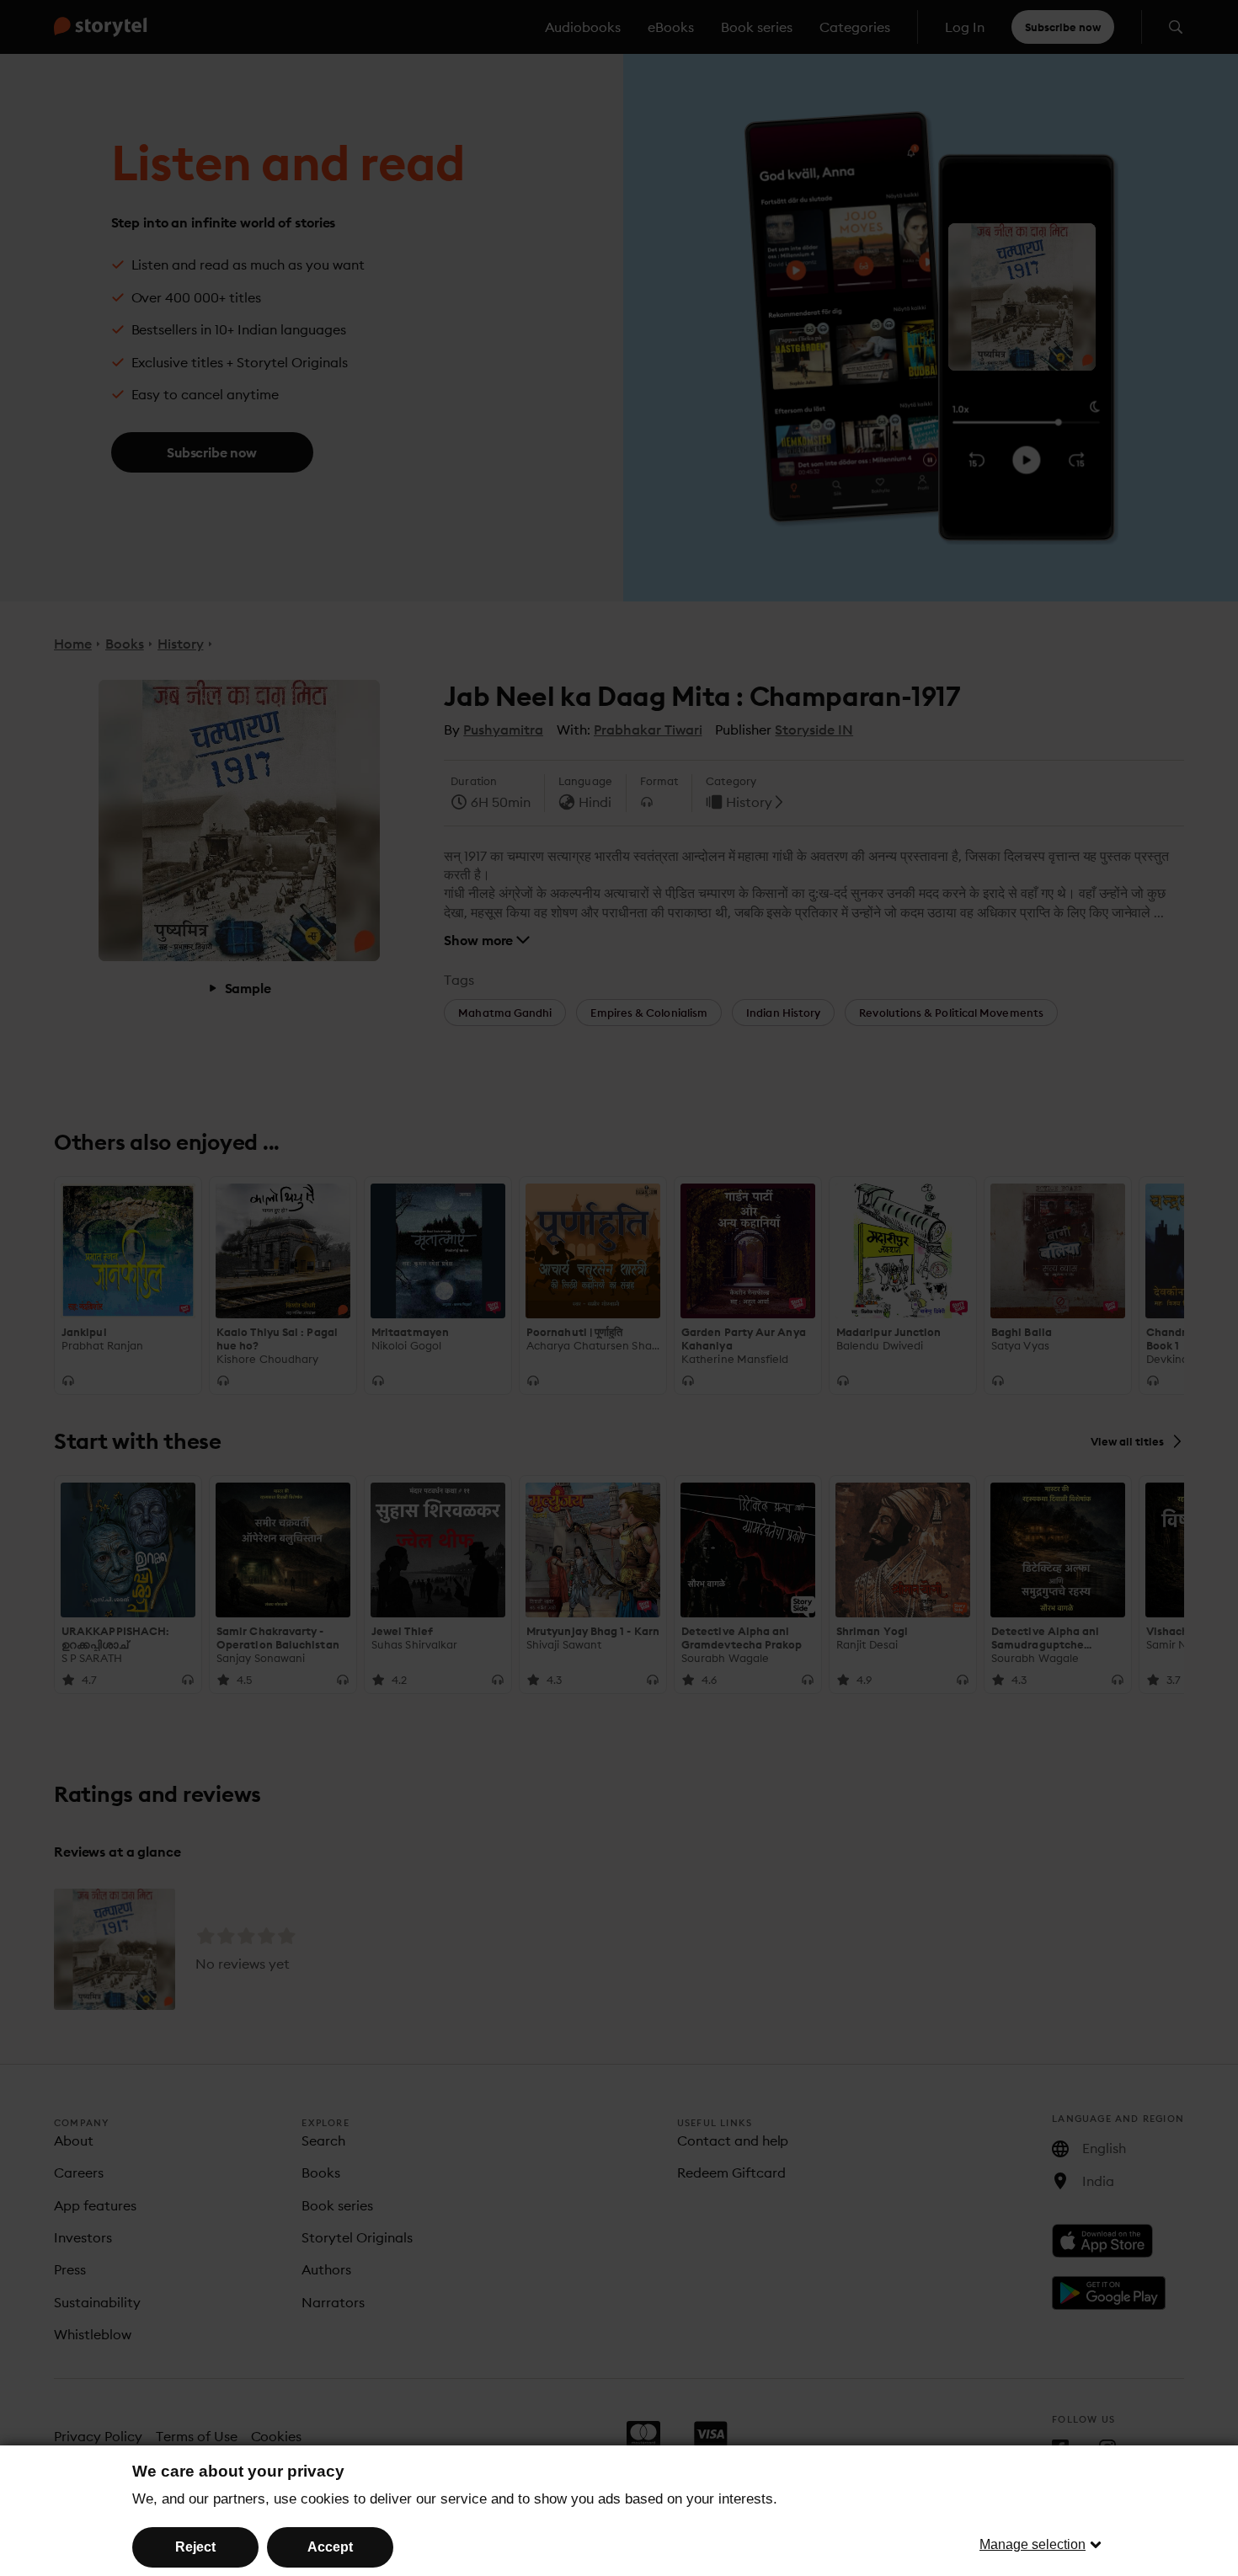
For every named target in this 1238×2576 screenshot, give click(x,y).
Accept (330, 2547)
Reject (195, 2547)
